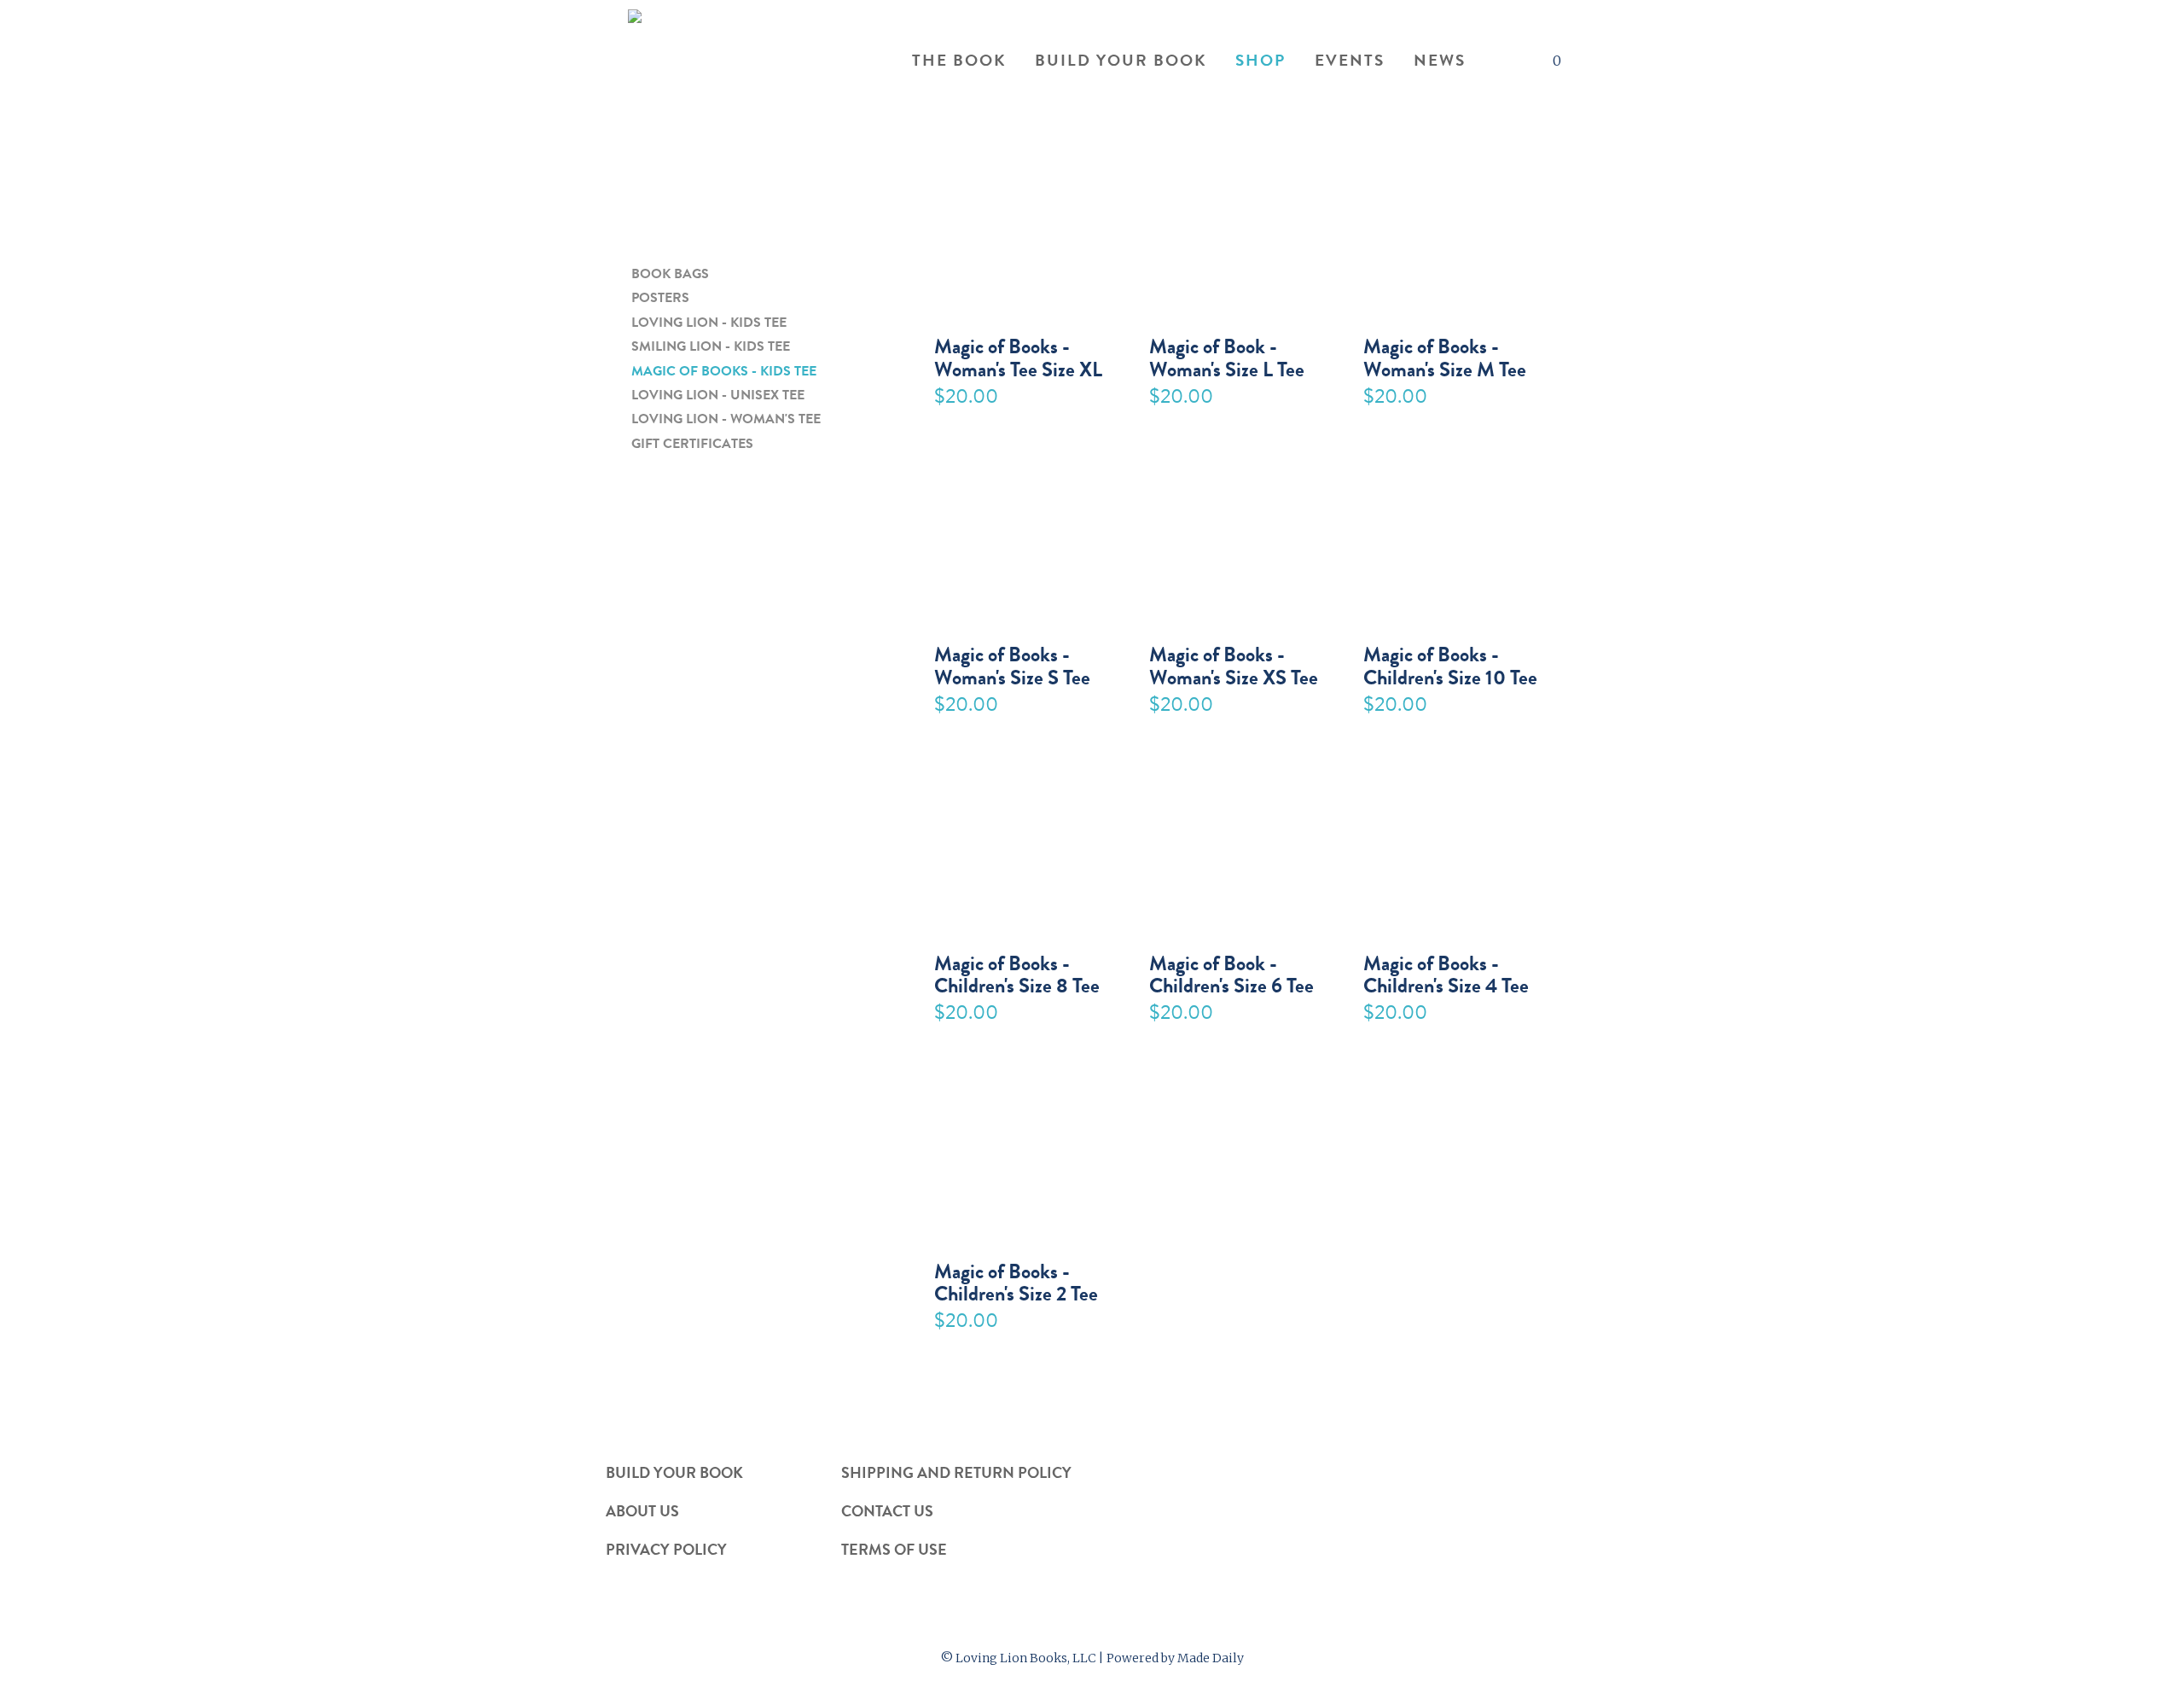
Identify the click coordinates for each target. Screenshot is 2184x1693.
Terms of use (894, 1549)
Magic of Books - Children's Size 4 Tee (1446, 973)
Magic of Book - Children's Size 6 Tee (1231, 973)
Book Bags (670, 274)
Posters (660, 298)
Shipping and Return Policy (956, 1472)
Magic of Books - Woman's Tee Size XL (1018, 356)
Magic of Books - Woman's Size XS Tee (1234, 664)
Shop (1260, 61)
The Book (959, 61)
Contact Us (887, 1510)
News (1440, 61)
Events (1350, 61)
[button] (1497, 62)
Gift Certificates (692, 444)
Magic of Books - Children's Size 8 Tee (1017, 973)
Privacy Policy (666, 1549)
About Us (642, 1510)
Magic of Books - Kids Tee (724, 372)
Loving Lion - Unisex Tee (718, 396)
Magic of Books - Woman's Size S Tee (1012, 664)
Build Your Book (1121, 61)
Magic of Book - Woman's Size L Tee (1227, 356)
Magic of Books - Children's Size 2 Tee (1016, 1281)
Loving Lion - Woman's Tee (726, 419)
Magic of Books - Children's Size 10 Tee (1450, 664)
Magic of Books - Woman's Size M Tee (1445, 356)
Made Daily (1211, 1658)
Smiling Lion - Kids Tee (711, 347)
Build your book (674, 1472)
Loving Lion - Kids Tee (709, 323)
